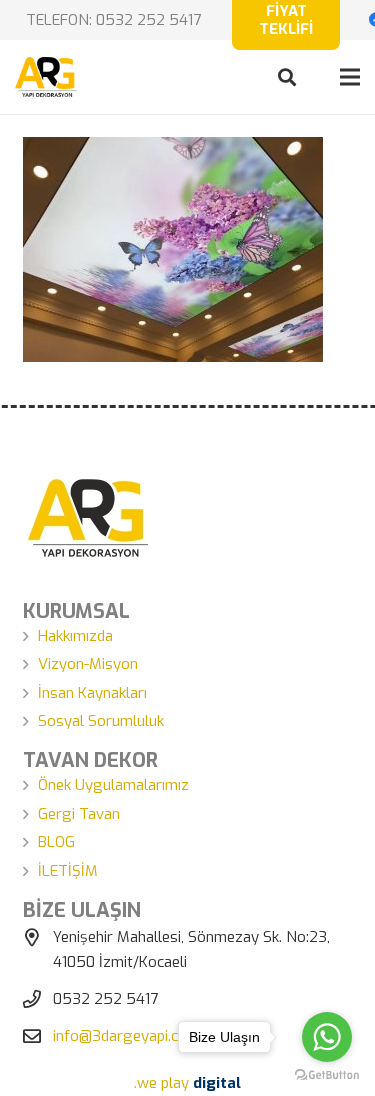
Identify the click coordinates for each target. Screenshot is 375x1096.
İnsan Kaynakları (92, 693)
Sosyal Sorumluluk (101, 721)
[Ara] (287, 77)
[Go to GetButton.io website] (327, 1075)
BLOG (56, 842)
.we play (187, 1083)
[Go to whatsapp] (327, 1037)
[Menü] (350, 77)
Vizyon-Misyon (88, 664)
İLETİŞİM (68, 871)
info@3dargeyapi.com (126, 1036)
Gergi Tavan (79, 814)
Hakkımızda (75, 636)
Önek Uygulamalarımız (113, 785)
